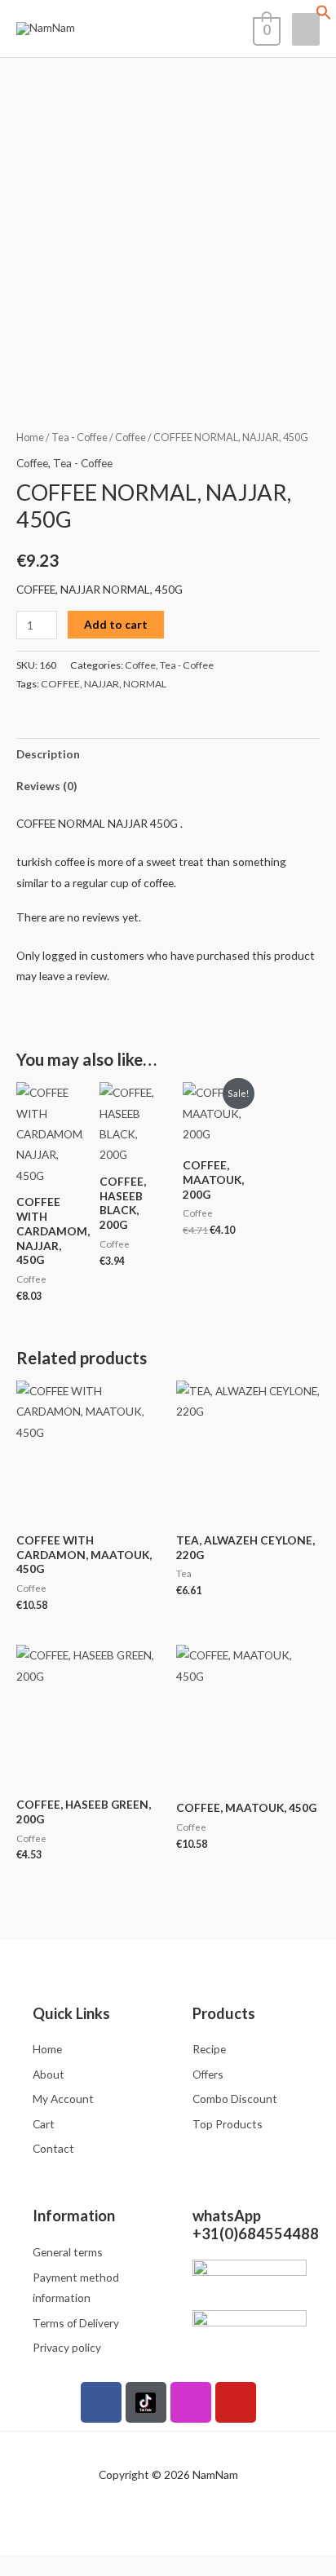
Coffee (130, 437)
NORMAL (145, 684)
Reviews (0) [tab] (46, 786)
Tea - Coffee (80, 437)
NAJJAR (102, 684)
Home (30, 437)
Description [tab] (48, 754)
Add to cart (116, 624)
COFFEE (60, 684)
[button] (324, 16)
